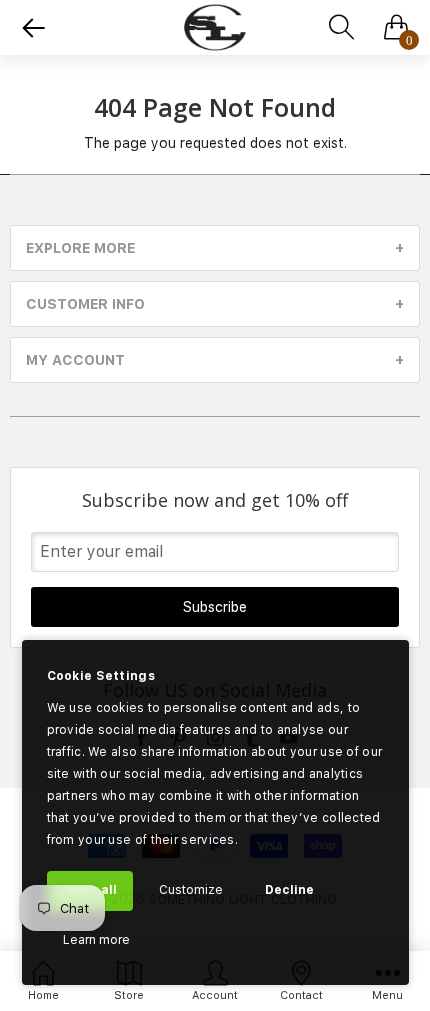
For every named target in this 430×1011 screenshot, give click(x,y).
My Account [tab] (75, 360)
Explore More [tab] (80, 248)
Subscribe (215, 607)
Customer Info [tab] (85, 304)
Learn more (96, 940)
